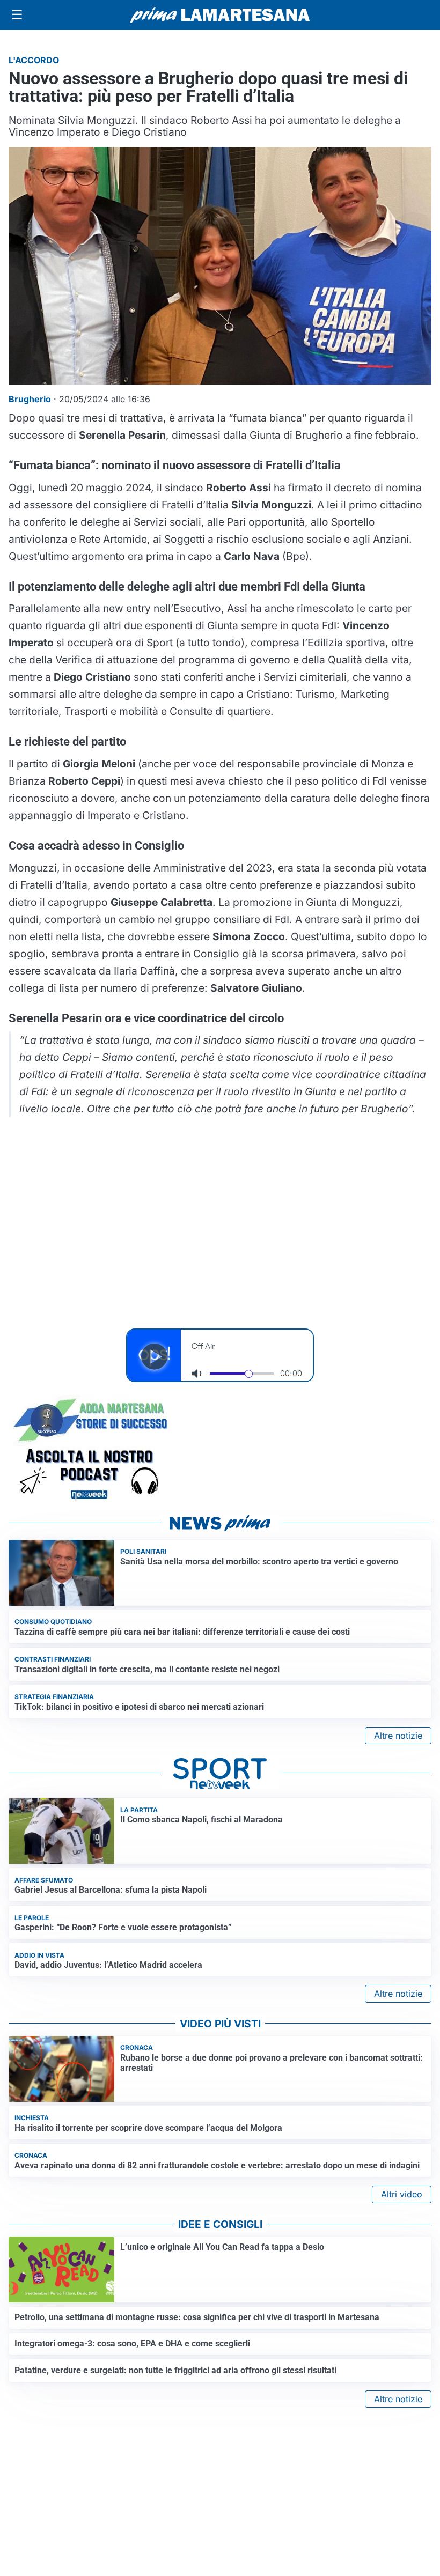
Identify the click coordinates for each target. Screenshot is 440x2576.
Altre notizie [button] (398, 1736)
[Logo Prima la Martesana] (220, 15)
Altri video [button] (402, 2194)
